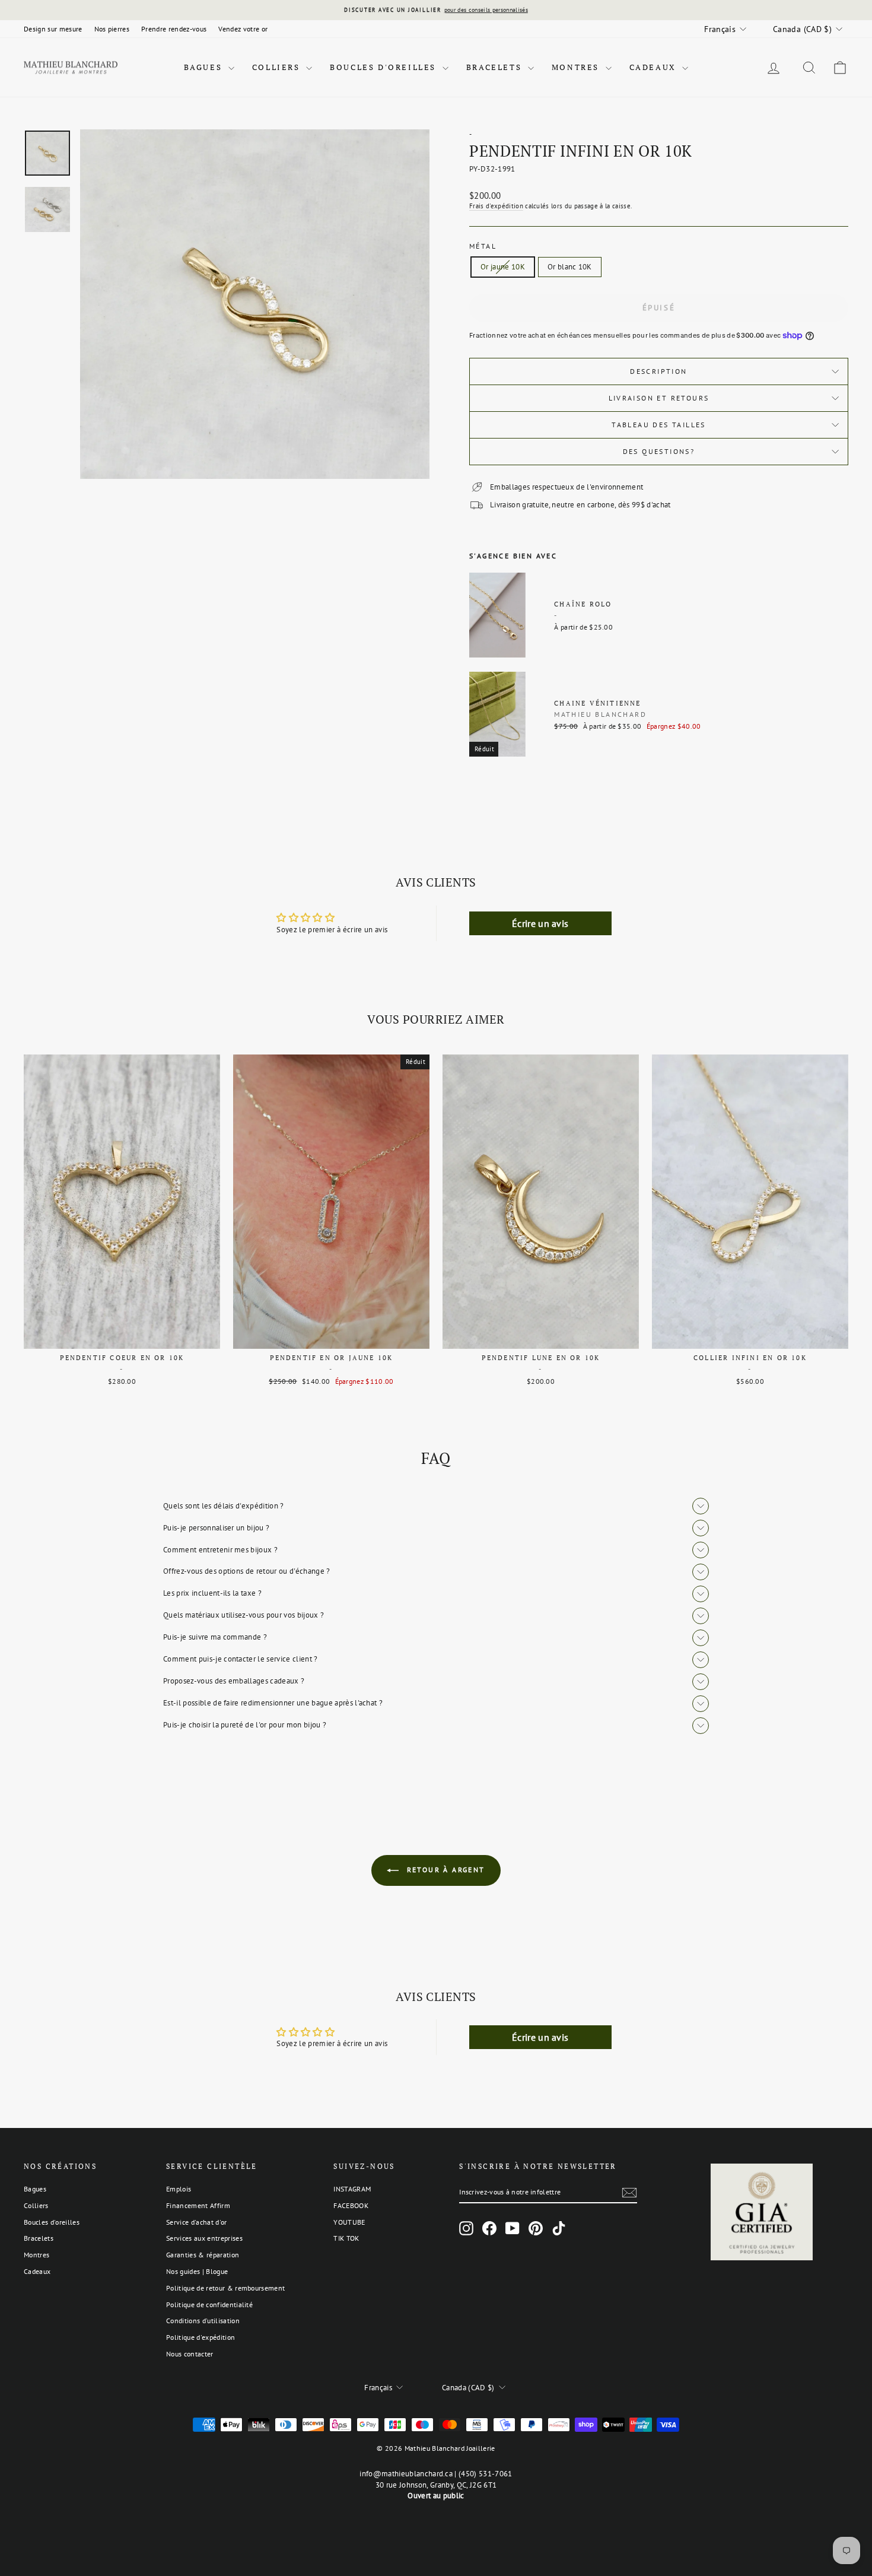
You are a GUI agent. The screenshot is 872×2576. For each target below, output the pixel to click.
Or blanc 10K (570, 267)
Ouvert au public (436, 2496)
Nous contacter (190, 2354)
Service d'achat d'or (197, 2222)
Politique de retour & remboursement (225, 2288)
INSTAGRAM (352, 2189)
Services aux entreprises (204, 2238)
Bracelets (496, 67)
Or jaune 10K (503, 267)
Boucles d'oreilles (384, 67)
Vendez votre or (243, 29)
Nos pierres (112, 29)
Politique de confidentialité (209, 2305)
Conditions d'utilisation (203, 2321)
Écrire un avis (540, 923)
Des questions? (659, 451)
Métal (483, 246)
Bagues (205, 67)
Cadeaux (655, 67)
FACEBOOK (351, 2205)
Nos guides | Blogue (197, 2271)
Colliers (278, 67)
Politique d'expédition (201, 2337)
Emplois (179, 2189)
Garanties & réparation (203, 2255)
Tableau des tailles (659, 425)
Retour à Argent (444, 1870)
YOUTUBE (349, 2222)
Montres (577, 67)
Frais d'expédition (496, 206)
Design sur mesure (53, 29)
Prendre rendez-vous (174, 29)
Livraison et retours (659, 398)
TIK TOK (346, 2238)
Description (658, 371)
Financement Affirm (198, 2205)
